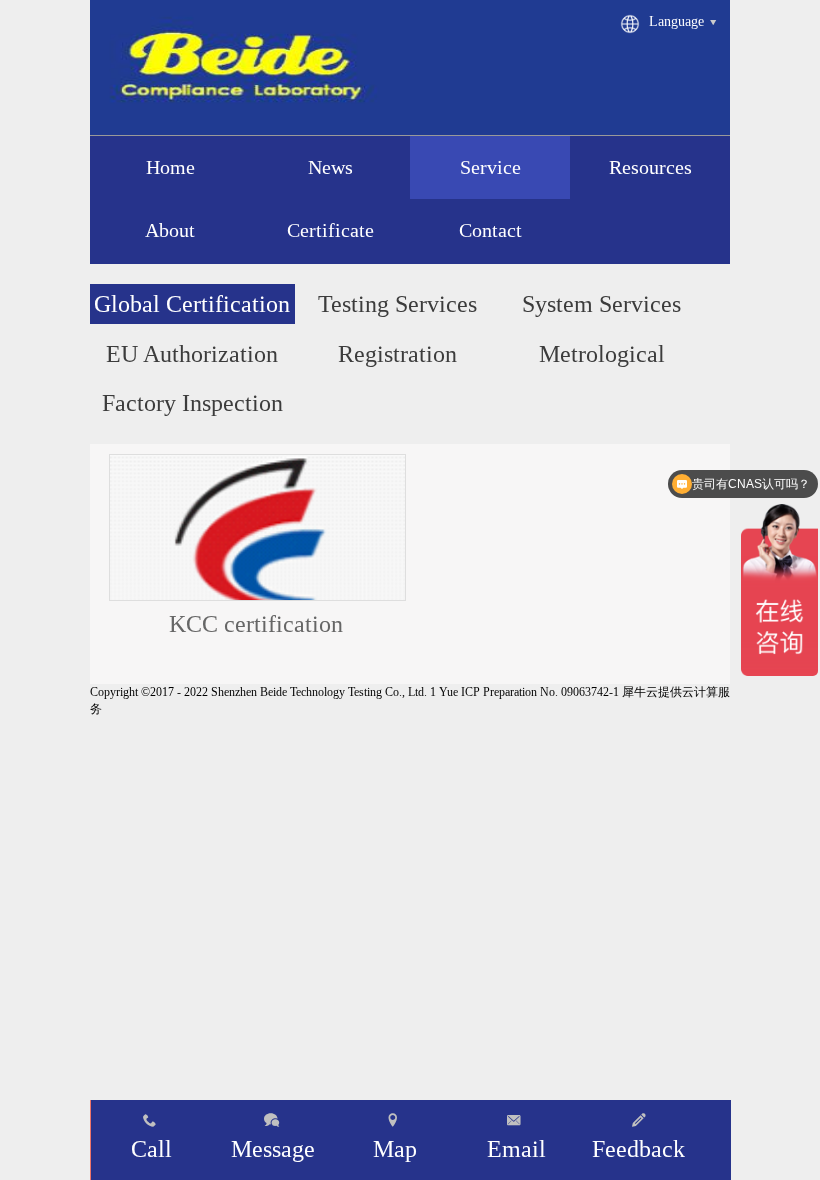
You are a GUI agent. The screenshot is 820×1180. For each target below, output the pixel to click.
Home (170, 167)
